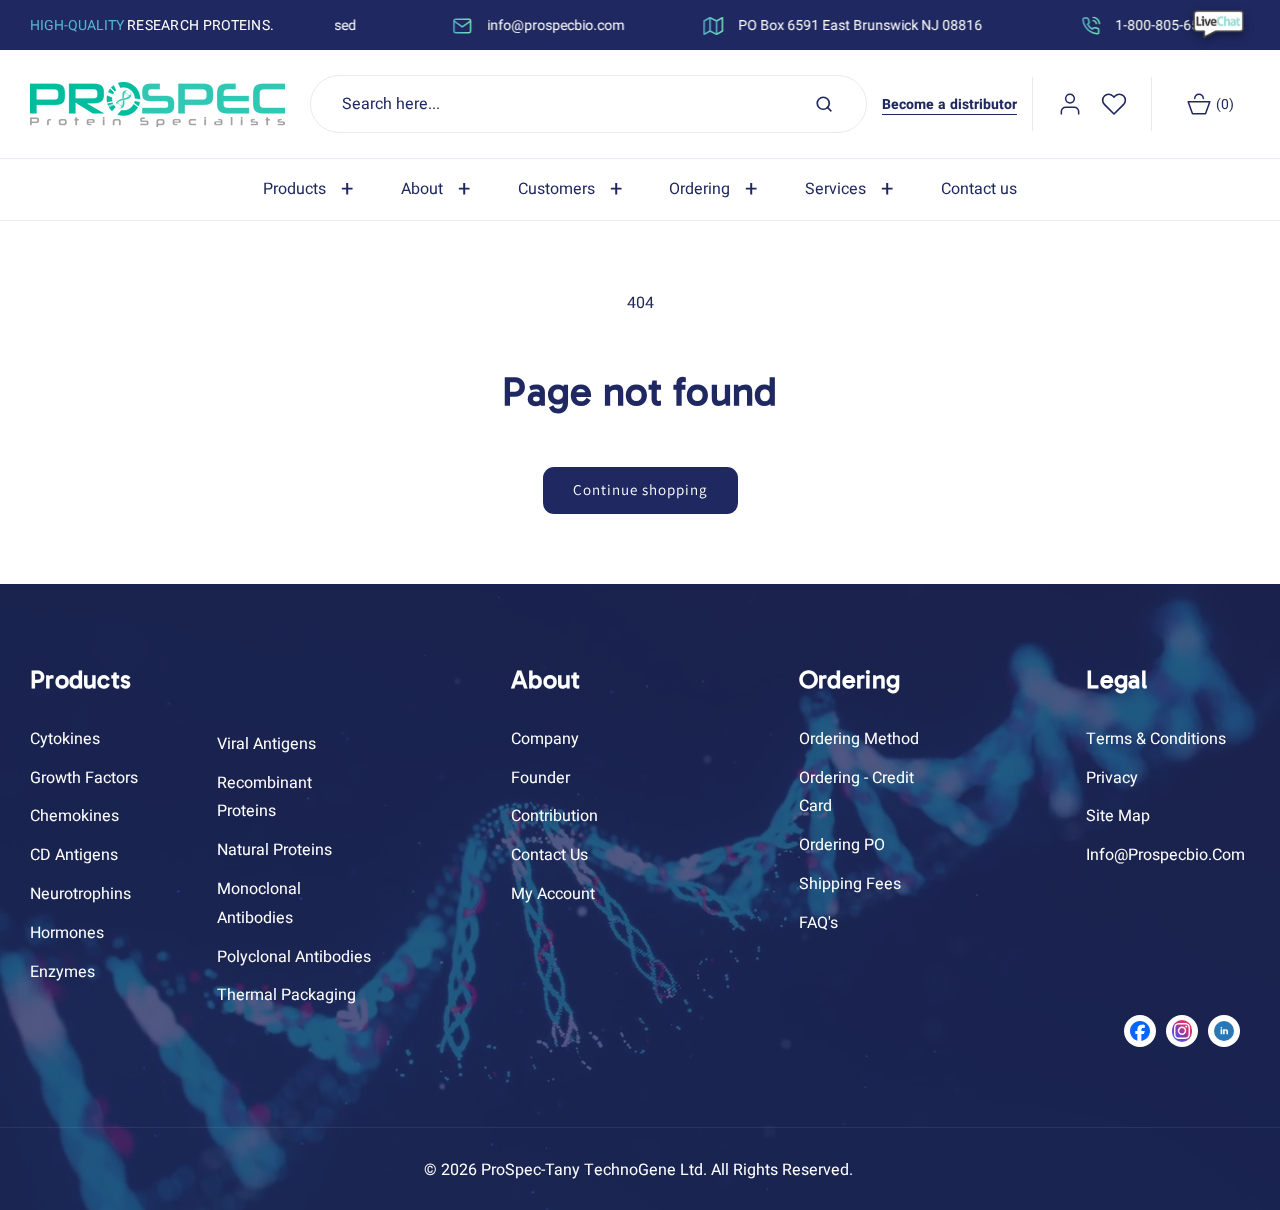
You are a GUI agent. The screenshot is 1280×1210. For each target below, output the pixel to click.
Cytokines (65, 739)
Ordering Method (859, 739)
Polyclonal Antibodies (294, 957)
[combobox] (589, 104)
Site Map (1118, 816)
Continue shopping (640, 489)
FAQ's (818, 923)
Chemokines (74, 816)
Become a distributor (949, 104)
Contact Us (549, 855)
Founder (540, 778)
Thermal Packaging (286, 995)
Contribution (554, 816)
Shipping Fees (850, 884)
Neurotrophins (80, 894)
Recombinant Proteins (264, 797)
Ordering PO (842, 845)
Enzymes (62, 972)
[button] (312, 189)
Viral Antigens (266, 744)
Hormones (67, 933)
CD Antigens (74, 855)
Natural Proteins (274, 850)
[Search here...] (824, 104)
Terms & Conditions (1156, 739)
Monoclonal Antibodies (259, 903)
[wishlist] (1114, 104)
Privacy (1112, 778)
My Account (553, 894)
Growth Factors (84, 778)
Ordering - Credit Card (856, 792)
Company (545, 739)
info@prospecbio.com (1165, 855)
